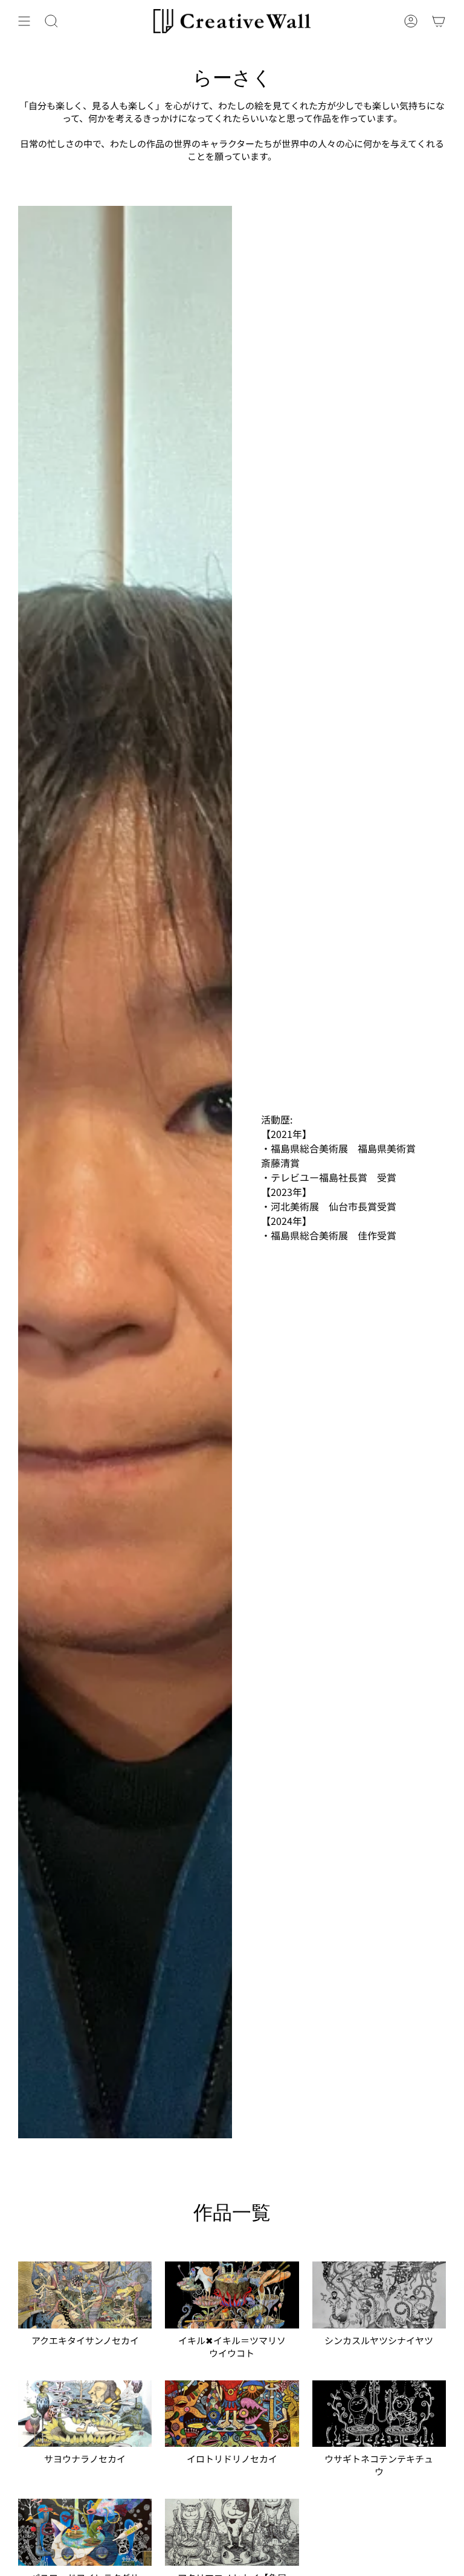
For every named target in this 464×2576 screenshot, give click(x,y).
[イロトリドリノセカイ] (232, 2414)
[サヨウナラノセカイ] (85, 2414)
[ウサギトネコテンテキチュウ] (379, 2414)
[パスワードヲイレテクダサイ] (85, 2532)
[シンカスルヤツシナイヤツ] (379, 2295)
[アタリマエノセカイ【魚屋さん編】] (232, 2532)
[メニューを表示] (24, 21)
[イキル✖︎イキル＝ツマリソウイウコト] (232, 2295)
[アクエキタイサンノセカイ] (85, 2295)
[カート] (439, 21)
